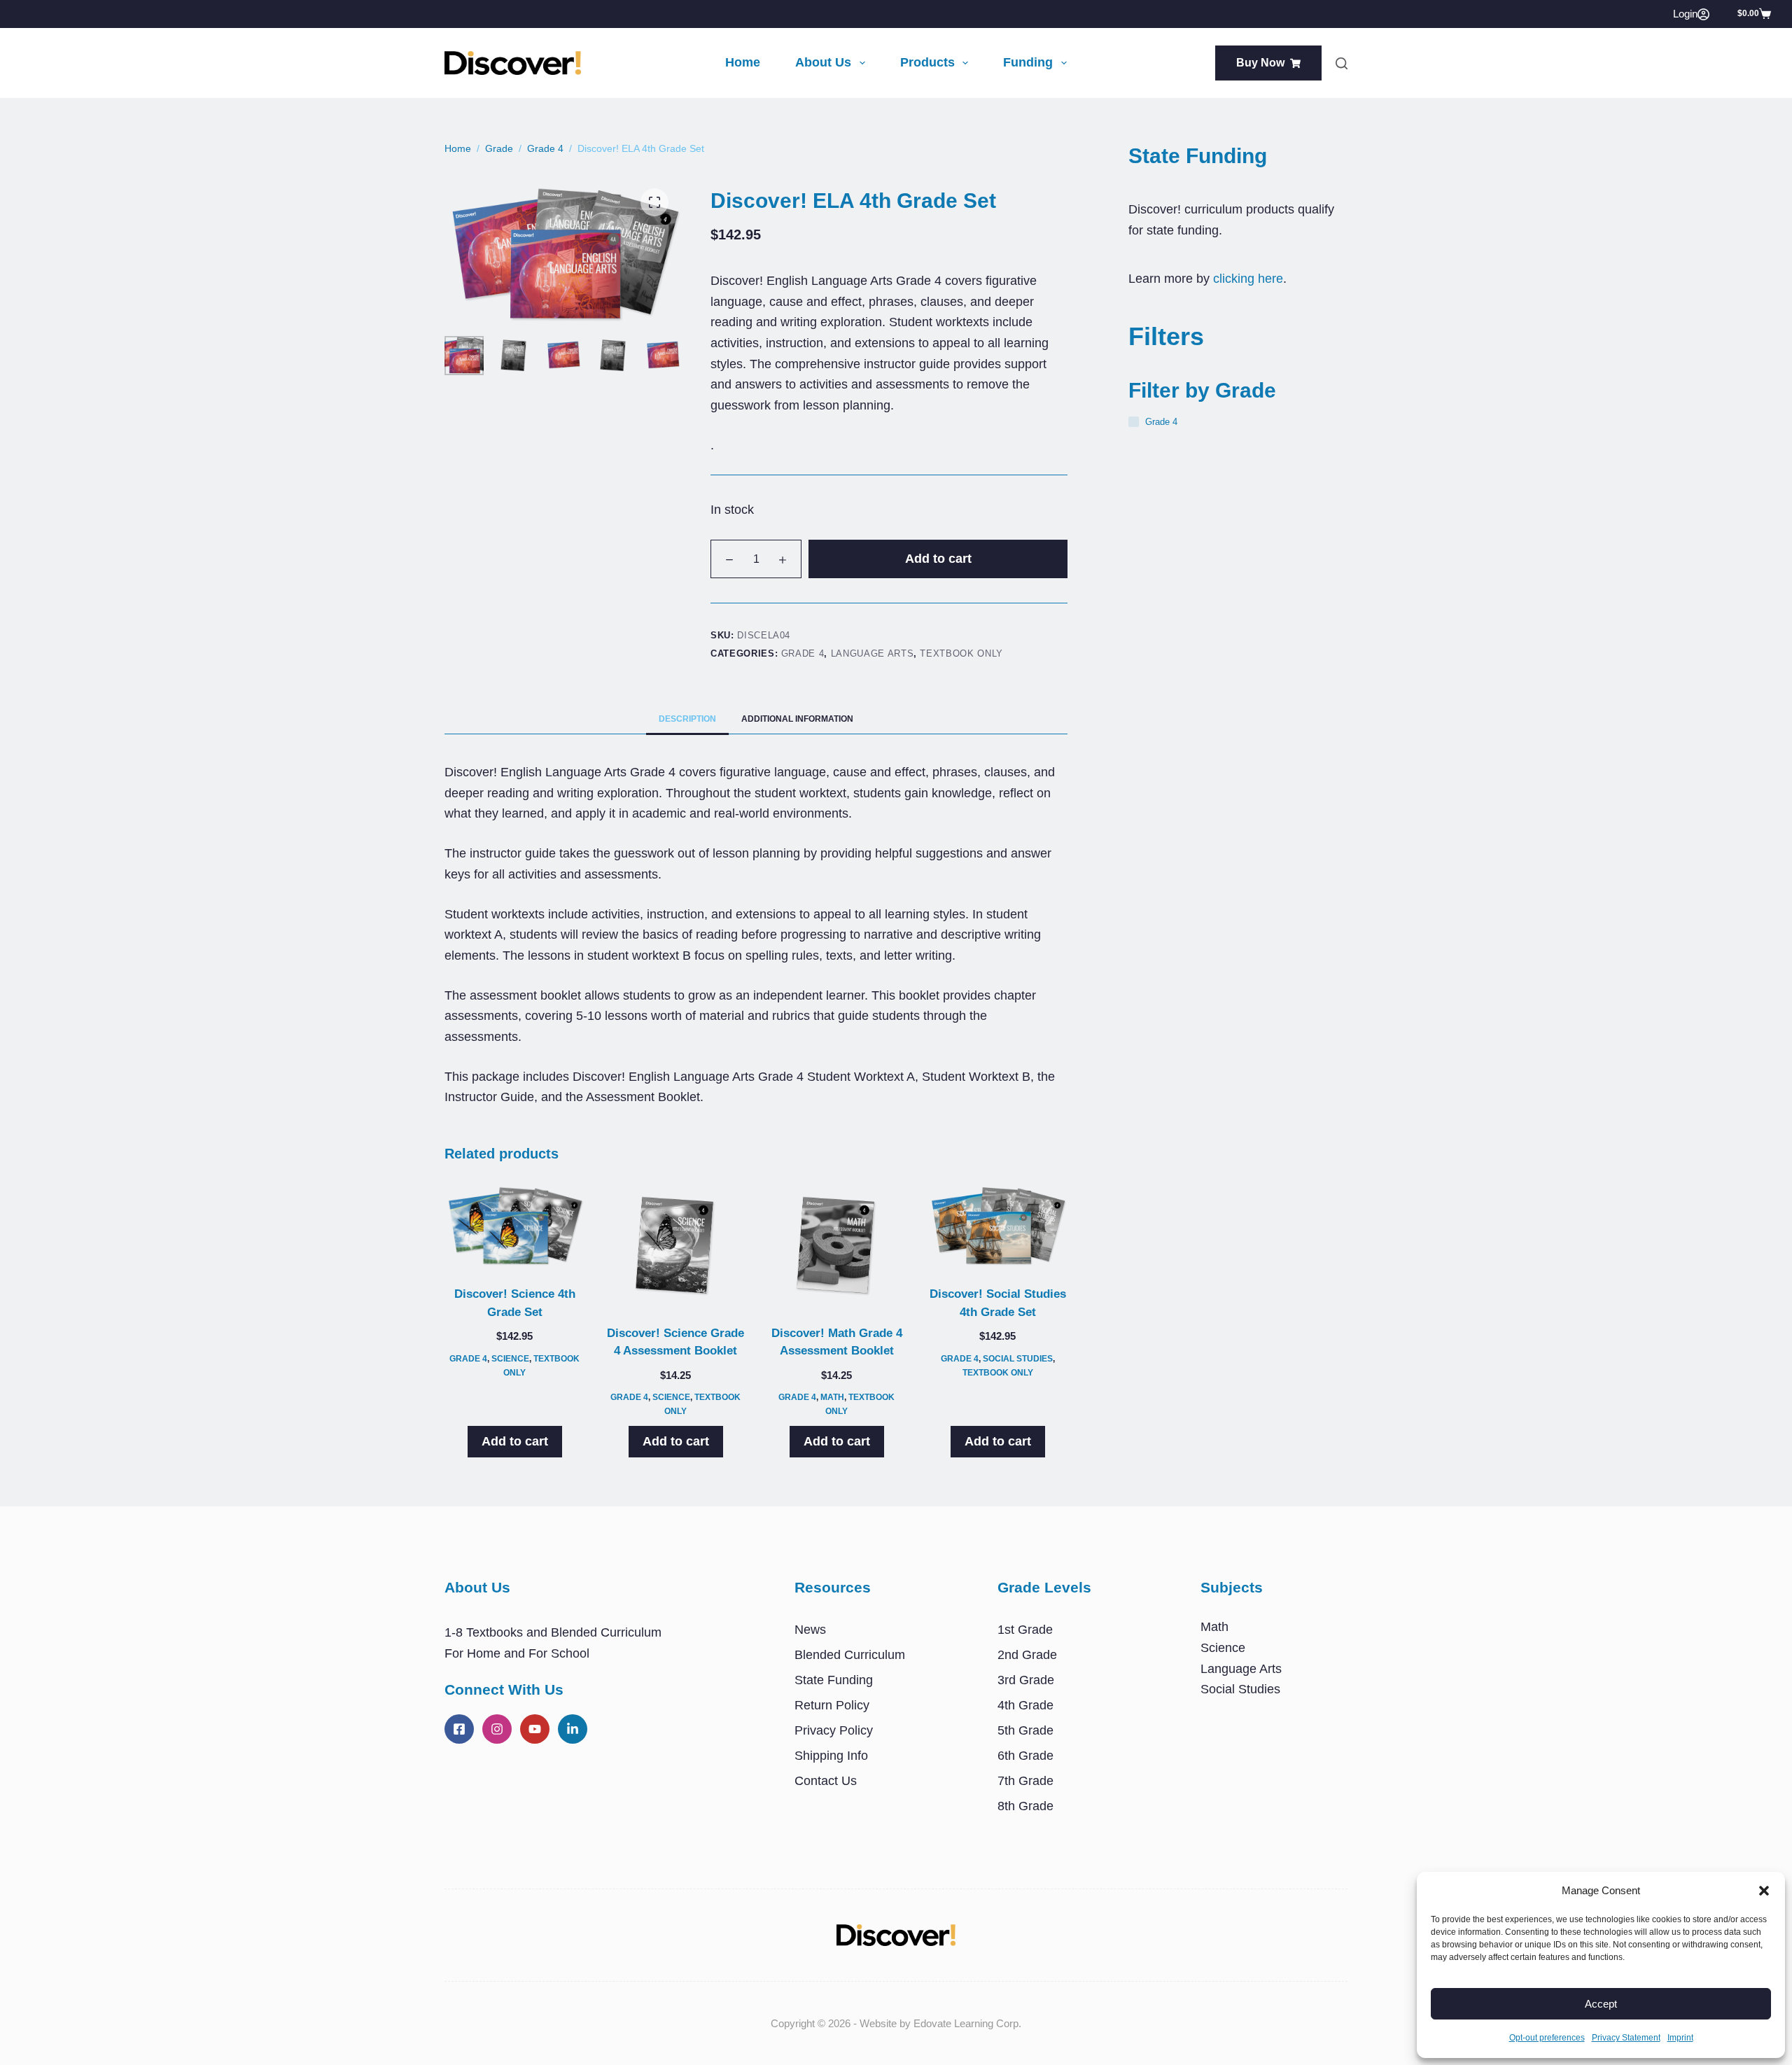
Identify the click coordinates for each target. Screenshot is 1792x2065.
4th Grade (1025, 1705)
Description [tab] (687, 719)
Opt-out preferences (1547, 2038)
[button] (1764, 1891)
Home (743, 62)
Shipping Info (831, 1756)
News (810, 1630)
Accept (1601, 2004)
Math (832, 1397)
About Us (823, 62)
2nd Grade (1027, 1655)
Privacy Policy (834, 1730)
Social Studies (1018, 1359)
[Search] (1342, 63)
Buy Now (1260, 63)
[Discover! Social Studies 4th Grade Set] (997, 1226)
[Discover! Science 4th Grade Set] (514, 1226)
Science (510, 1359)
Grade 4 (803, 653)
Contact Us (826, 1781)
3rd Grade (1026, 1680)
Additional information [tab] (797, 719)
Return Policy (832, 1705)
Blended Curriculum (850, 1655)
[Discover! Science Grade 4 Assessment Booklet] (675, 1246)
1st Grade (1025, 1630)
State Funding (834, 1680)
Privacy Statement (1626, 2038)
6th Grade (1025, 1756)
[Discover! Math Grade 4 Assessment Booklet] (836, 1246)
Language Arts (872, 653)
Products (927, 62)
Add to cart (938, 559)
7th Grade (1025, 1781)
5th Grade (1025, 1730)
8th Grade (1025, 1806)
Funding (1028, 62)
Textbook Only (961, 653)
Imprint (1680, 2038)
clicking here (1248, 279)
